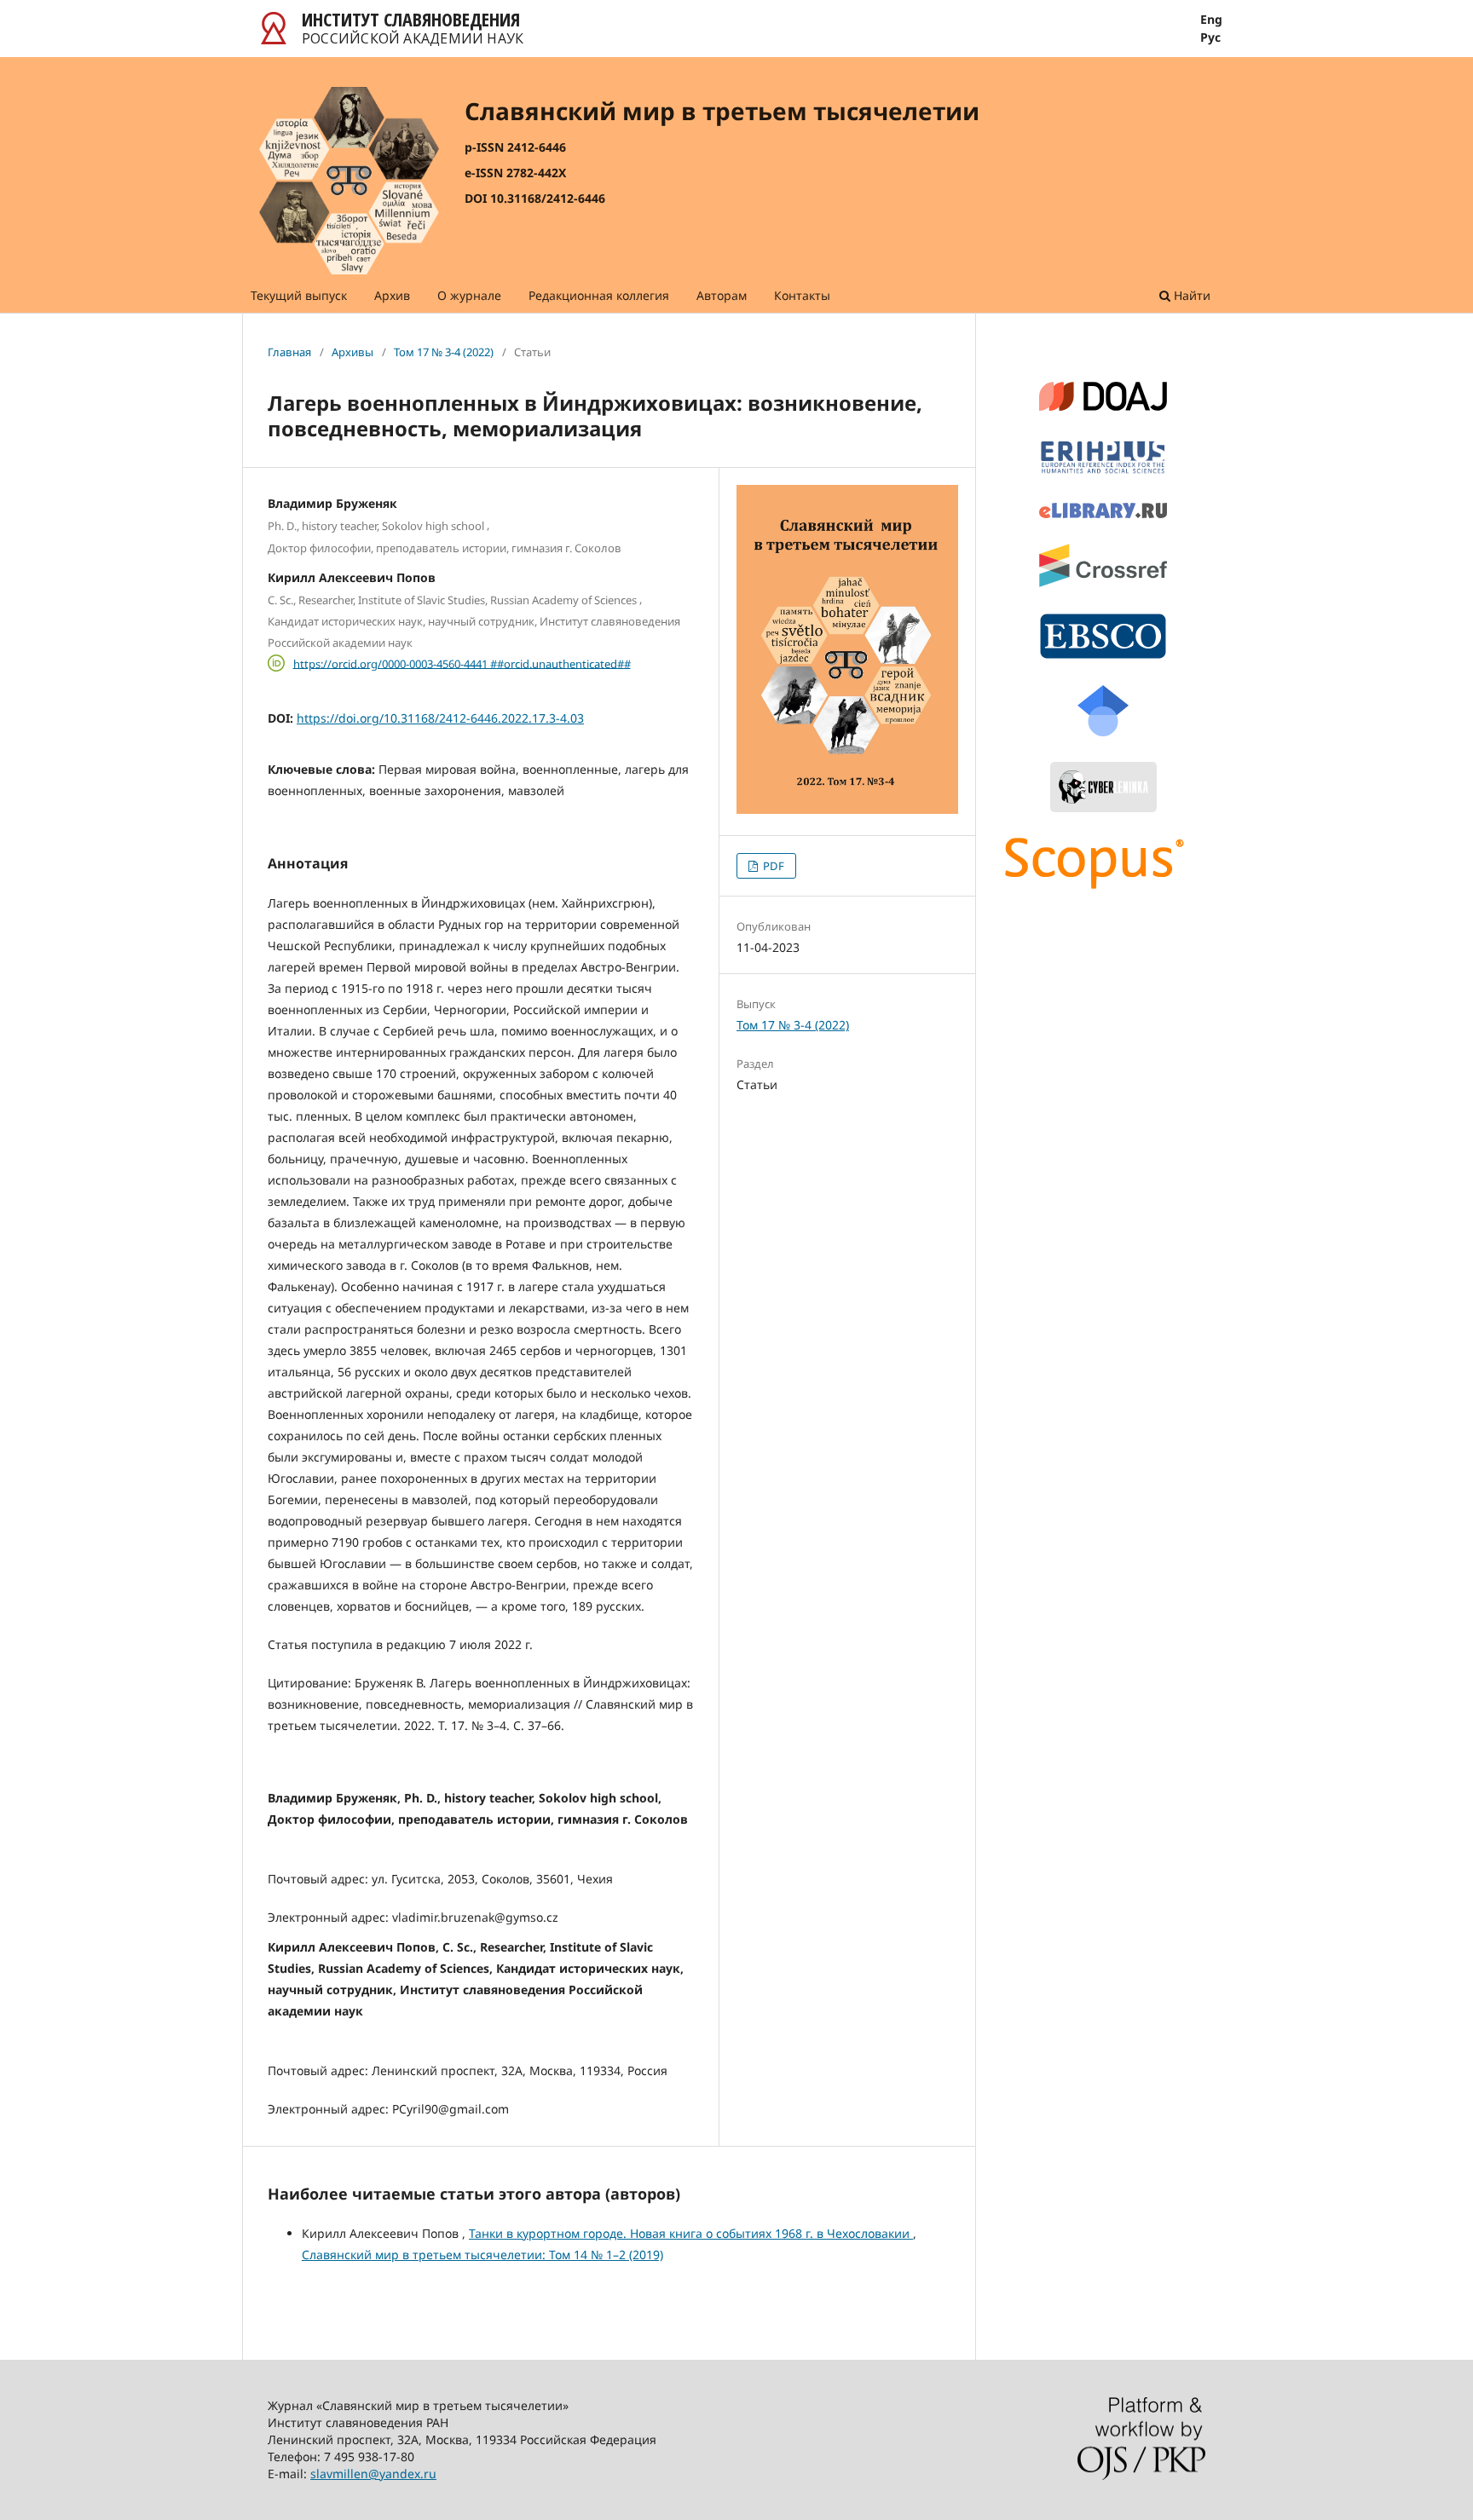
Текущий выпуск (299, 295)
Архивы (352, 352)
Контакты (802, 295)
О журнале (469, 295)
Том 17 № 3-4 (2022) (444, 352)
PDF (772, 866)
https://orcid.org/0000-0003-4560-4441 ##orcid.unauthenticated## (462, 663)
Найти (1190, 295)
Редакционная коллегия (599, 295)
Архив (392, 295)
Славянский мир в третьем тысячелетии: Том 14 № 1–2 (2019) (482, 2255)
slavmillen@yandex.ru (373, 2474)
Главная (289, 352)
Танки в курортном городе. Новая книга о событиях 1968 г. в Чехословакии (691, 2233)
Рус (1210, 37)
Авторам (722, 295)
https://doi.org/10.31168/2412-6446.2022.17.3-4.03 (440, 718)
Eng (1211, 20)
